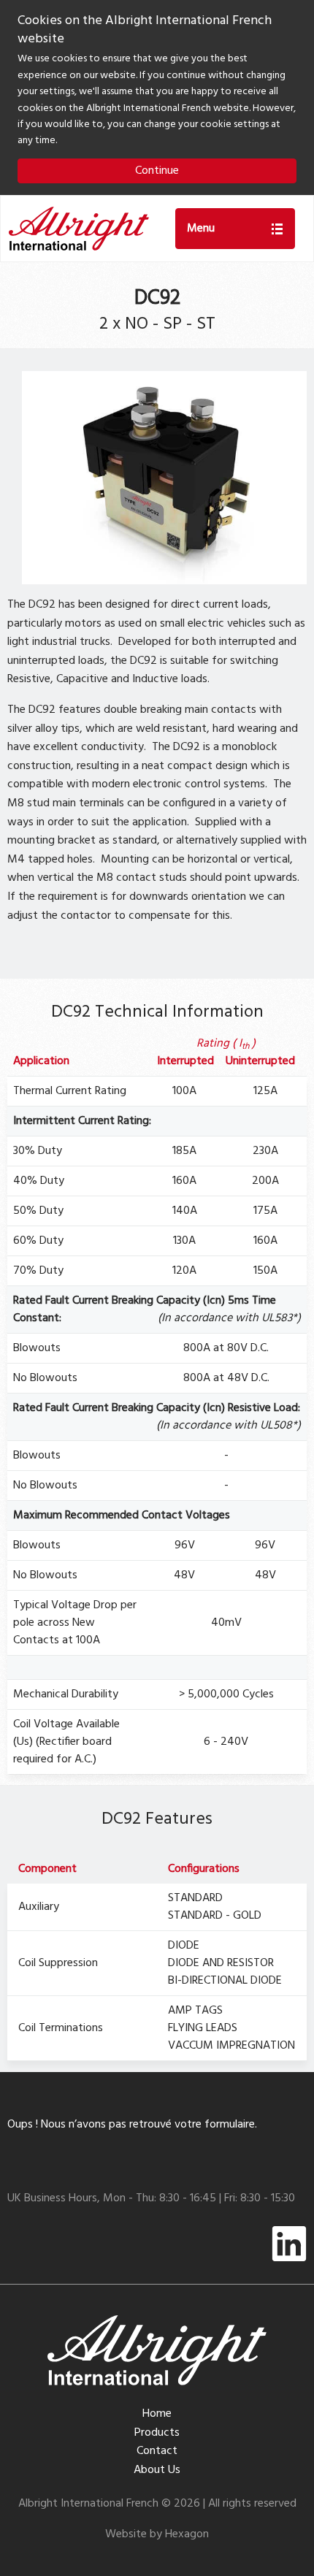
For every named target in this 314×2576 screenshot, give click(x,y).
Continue (157, 171)
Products (157, 2433)
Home (157, 2414)
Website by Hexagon (157, 2534)
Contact (157, 2451)
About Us (157, 2470)
